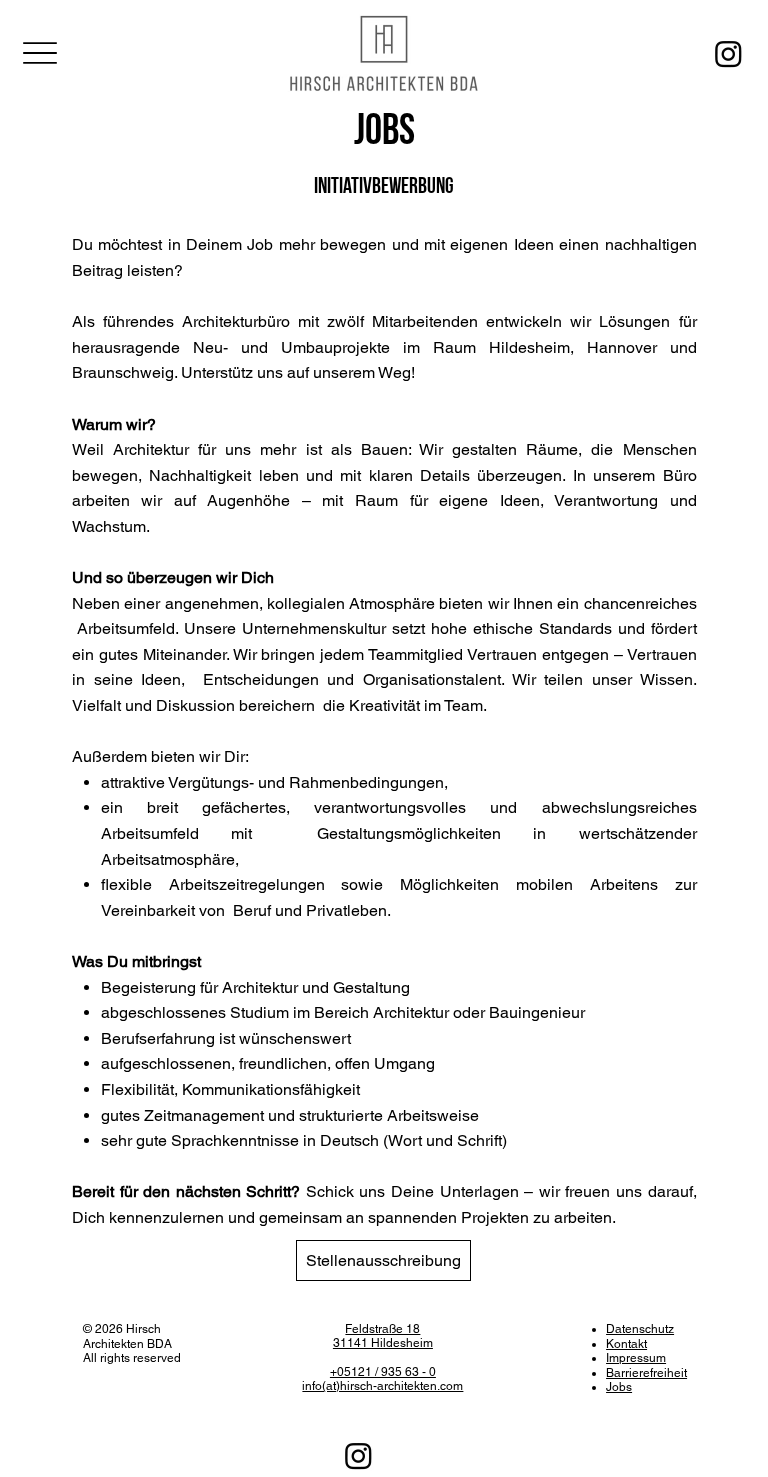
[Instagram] (728, 53)
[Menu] (40, 52)
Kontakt (626, 1344)
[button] (383, 1260)
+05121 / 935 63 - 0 (383, 1372)
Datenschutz (640, 1329)
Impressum (636, 1358)
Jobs (619, 1387)
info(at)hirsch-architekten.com (382, 1386)
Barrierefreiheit (646, 1373)
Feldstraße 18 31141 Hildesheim (383, 1336)
